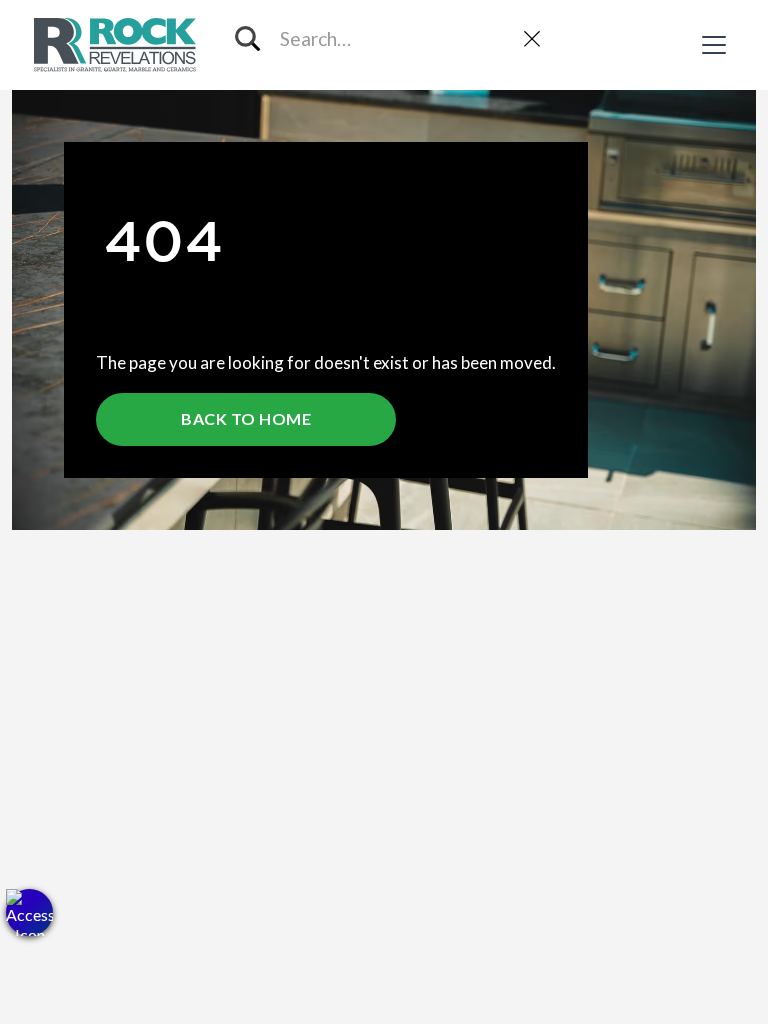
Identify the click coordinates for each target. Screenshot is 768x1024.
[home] (117, 45)
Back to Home (246, 418)
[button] (29, 912)
